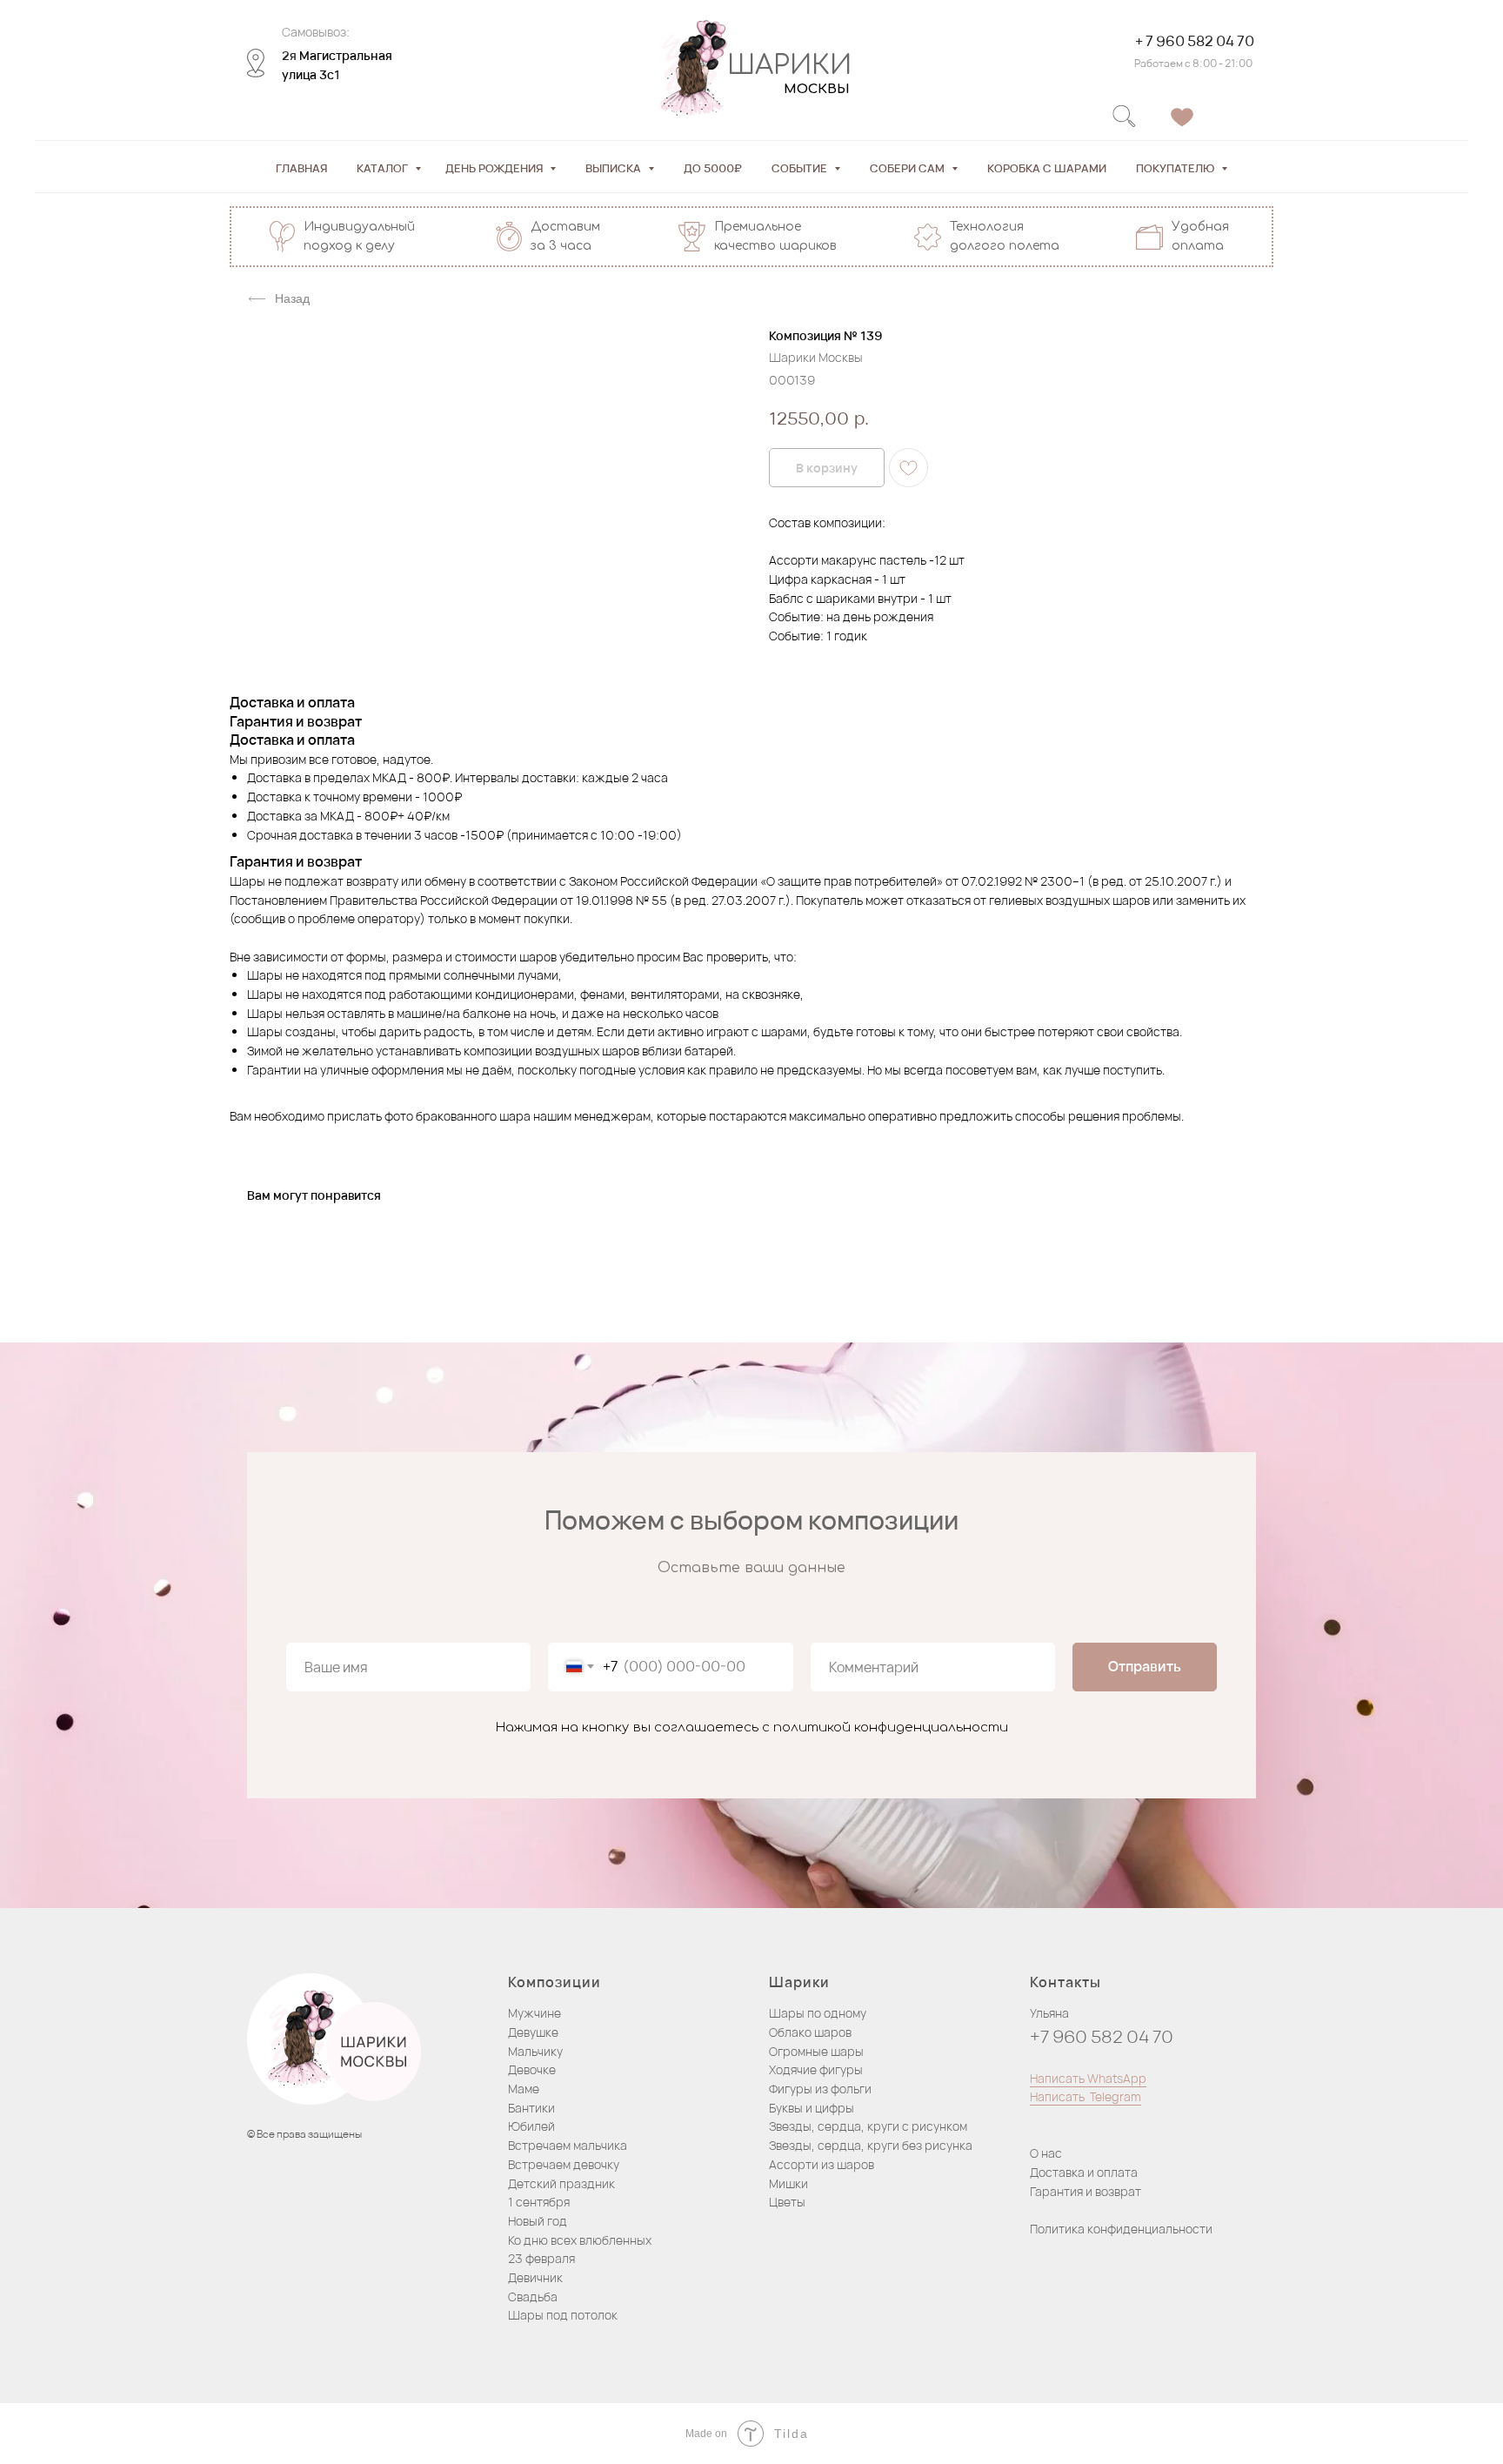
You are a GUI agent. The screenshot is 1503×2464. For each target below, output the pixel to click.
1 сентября (539, 2202)
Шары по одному (818, 2013)
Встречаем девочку (564, 2164)
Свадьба (533, 2297)
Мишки (788, 2183)
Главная (301, 168)
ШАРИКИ (789, 66)
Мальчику (535, 2051)
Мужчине (534, 2013)
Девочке (532, 2069)
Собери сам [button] (908, 168)
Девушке (533, 2032)
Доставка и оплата (1084, 2172)
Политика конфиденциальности (1121, 2229)
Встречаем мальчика (568, 2145)
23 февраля (541, 2258)
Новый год (538, 2221)
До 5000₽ (713, 168)
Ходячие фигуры (816, 2069)
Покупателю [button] (1176, 168)
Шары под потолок (563, 2315)
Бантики (531, 2108)
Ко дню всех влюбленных (580, 2240)
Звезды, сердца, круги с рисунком (868, 2126)
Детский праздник (561, 2183)
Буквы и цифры (812, 2108)
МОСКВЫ (817, 89)
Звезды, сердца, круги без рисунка (871, 2145)
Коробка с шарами (1047, 168)
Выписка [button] (615, 168)
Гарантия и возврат (1085, 2191)
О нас (1046, 2153)
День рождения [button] (495, 168)
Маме (524, 2089)
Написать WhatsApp (1088, 2078)
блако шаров (815, 2032)
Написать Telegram (1085, 2096)
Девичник (535, 2277)
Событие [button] (801, 168)
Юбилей (531, 2126)
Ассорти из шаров (822, 2164)
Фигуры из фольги (820, 2089)
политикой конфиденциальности (891, 1727)
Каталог (384, 168)
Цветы (787, 2202)
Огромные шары (816, 2051)
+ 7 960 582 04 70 (1195, 41)
